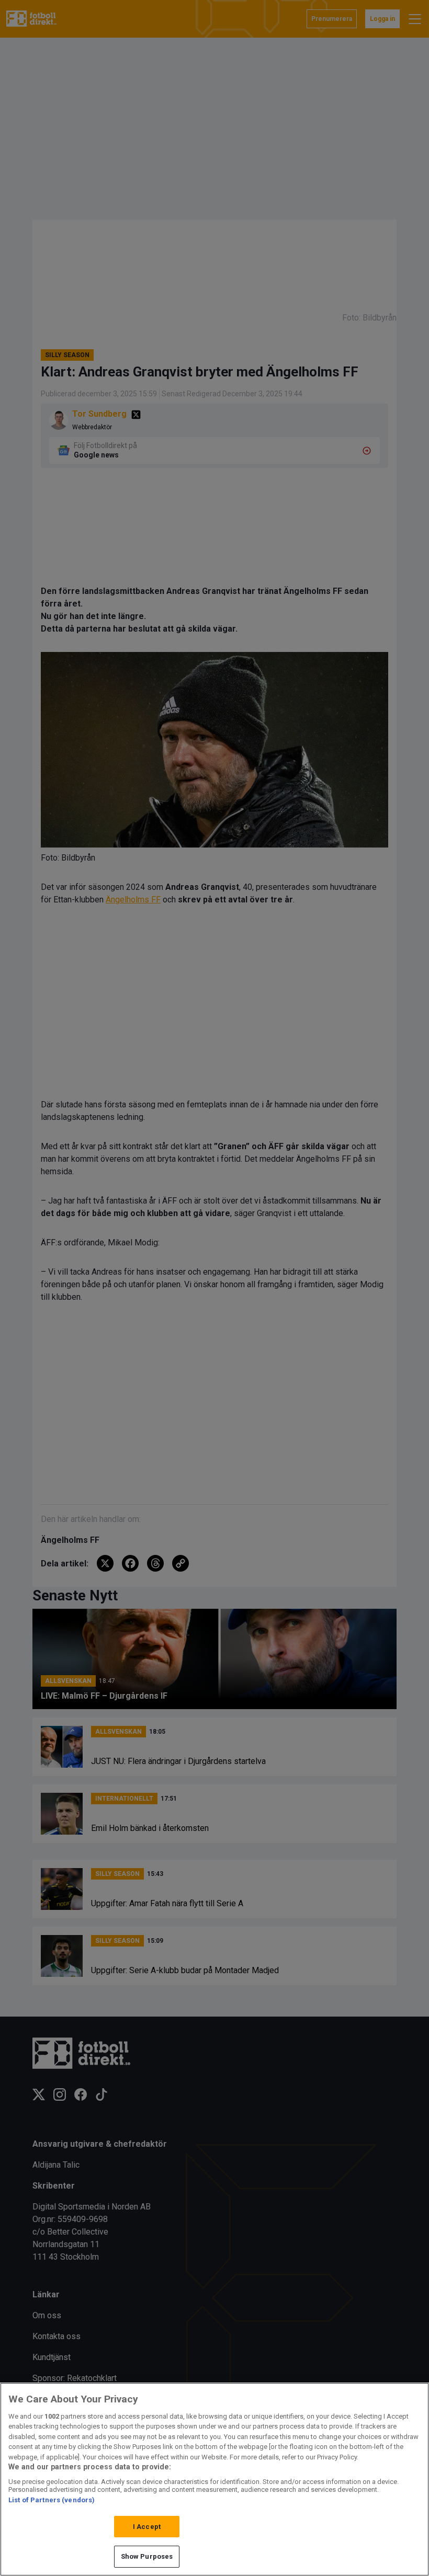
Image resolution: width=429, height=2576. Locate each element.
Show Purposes (147, 2556)
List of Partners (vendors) (52, 2500)
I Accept (147, 2527)
